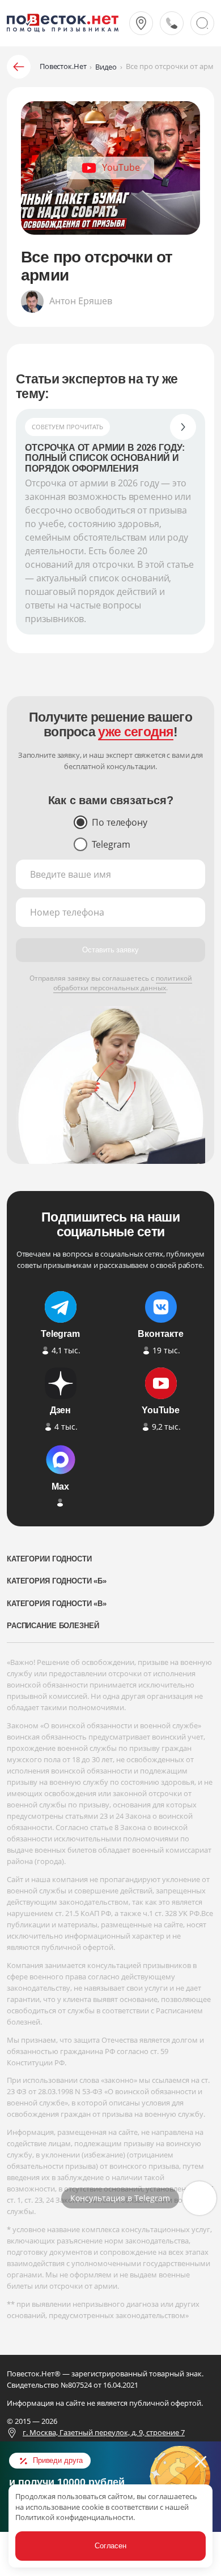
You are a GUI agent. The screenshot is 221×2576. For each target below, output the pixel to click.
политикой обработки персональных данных (123, 983)
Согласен (110, 2546)
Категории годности (49, 1559)
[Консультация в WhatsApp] (199, 2198)
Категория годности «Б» (57, 1581)
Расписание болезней (53, 1626)
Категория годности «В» (57, 1604)
